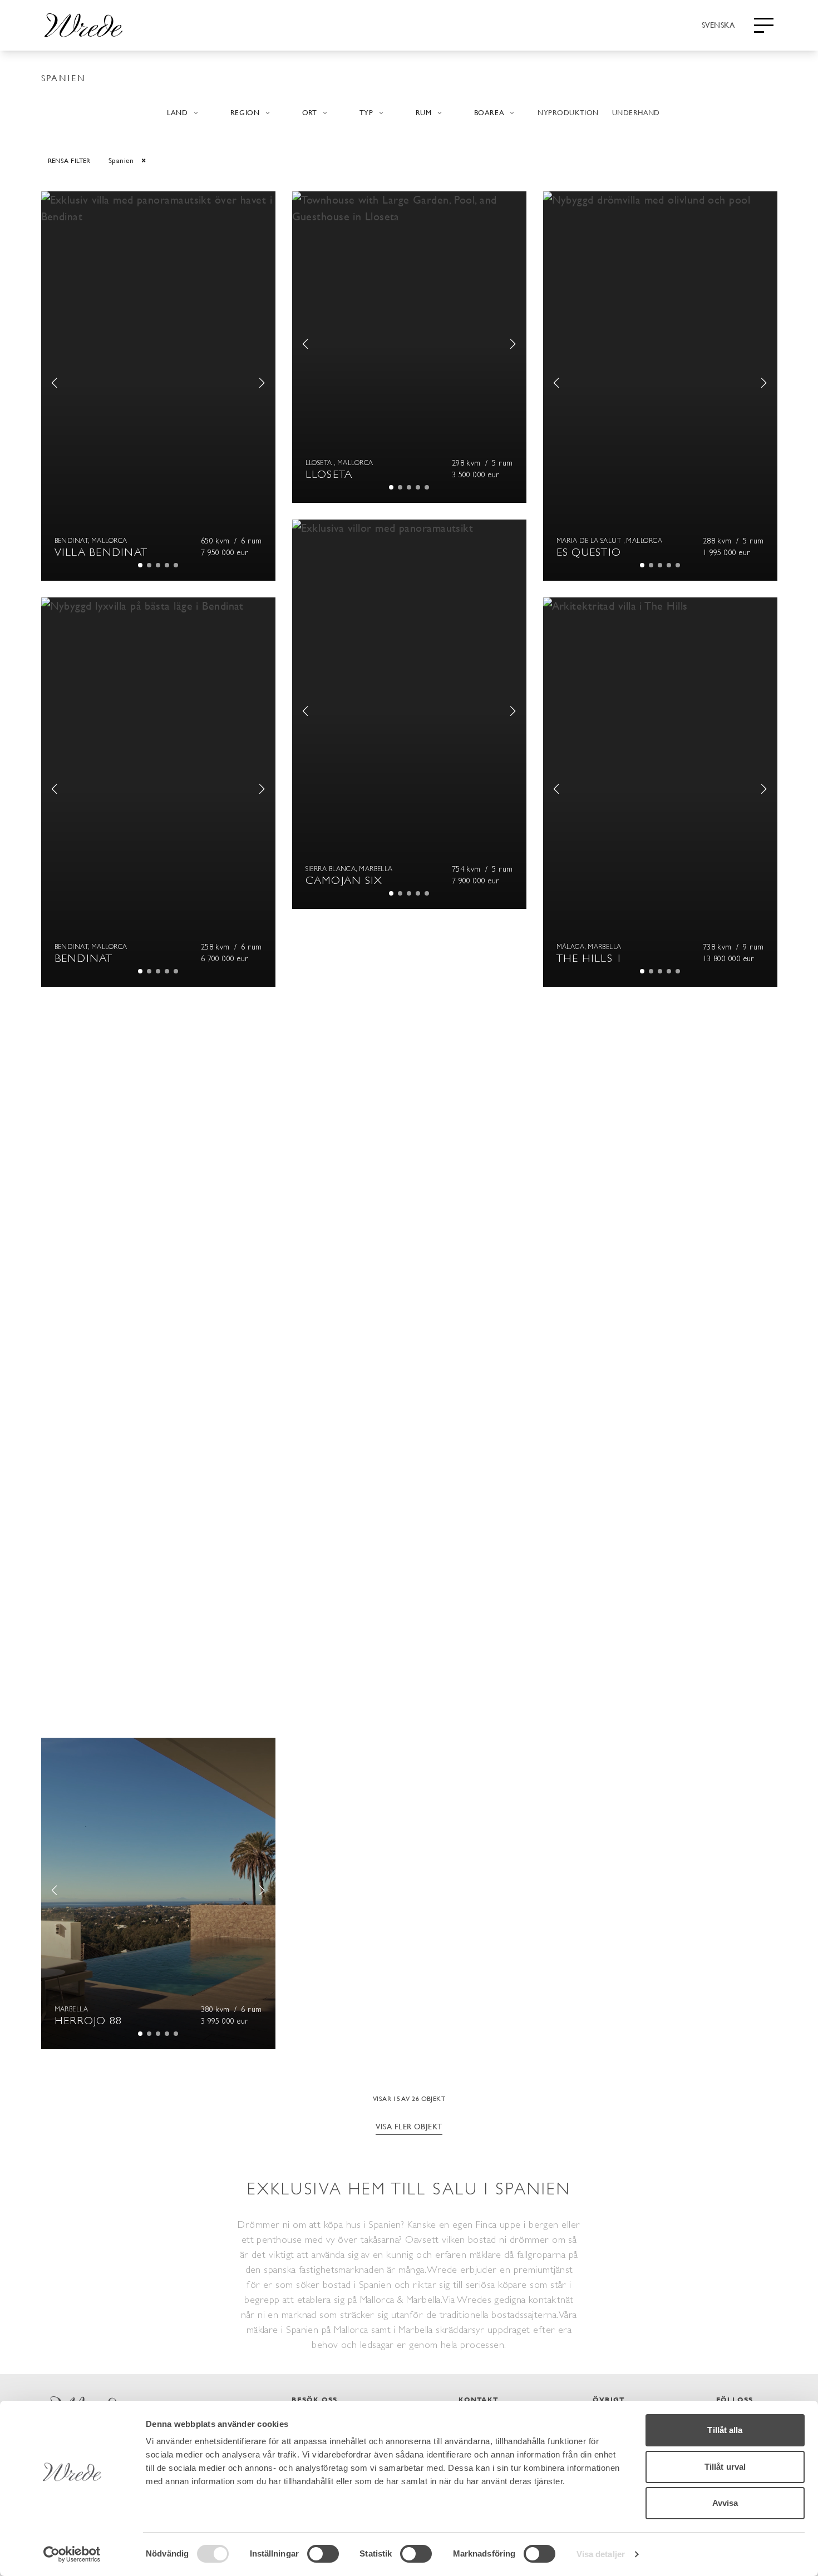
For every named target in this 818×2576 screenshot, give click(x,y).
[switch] (323, 2554)
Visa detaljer (601, 2554)
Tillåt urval (725, 2467)
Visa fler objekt (409, 2126)
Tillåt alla (725, 2430)
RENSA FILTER (69, 160)
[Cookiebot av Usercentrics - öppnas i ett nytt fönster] (72, 2554)
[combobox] (718, 24)
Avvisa (725, 2503)
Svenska (718, 24)
